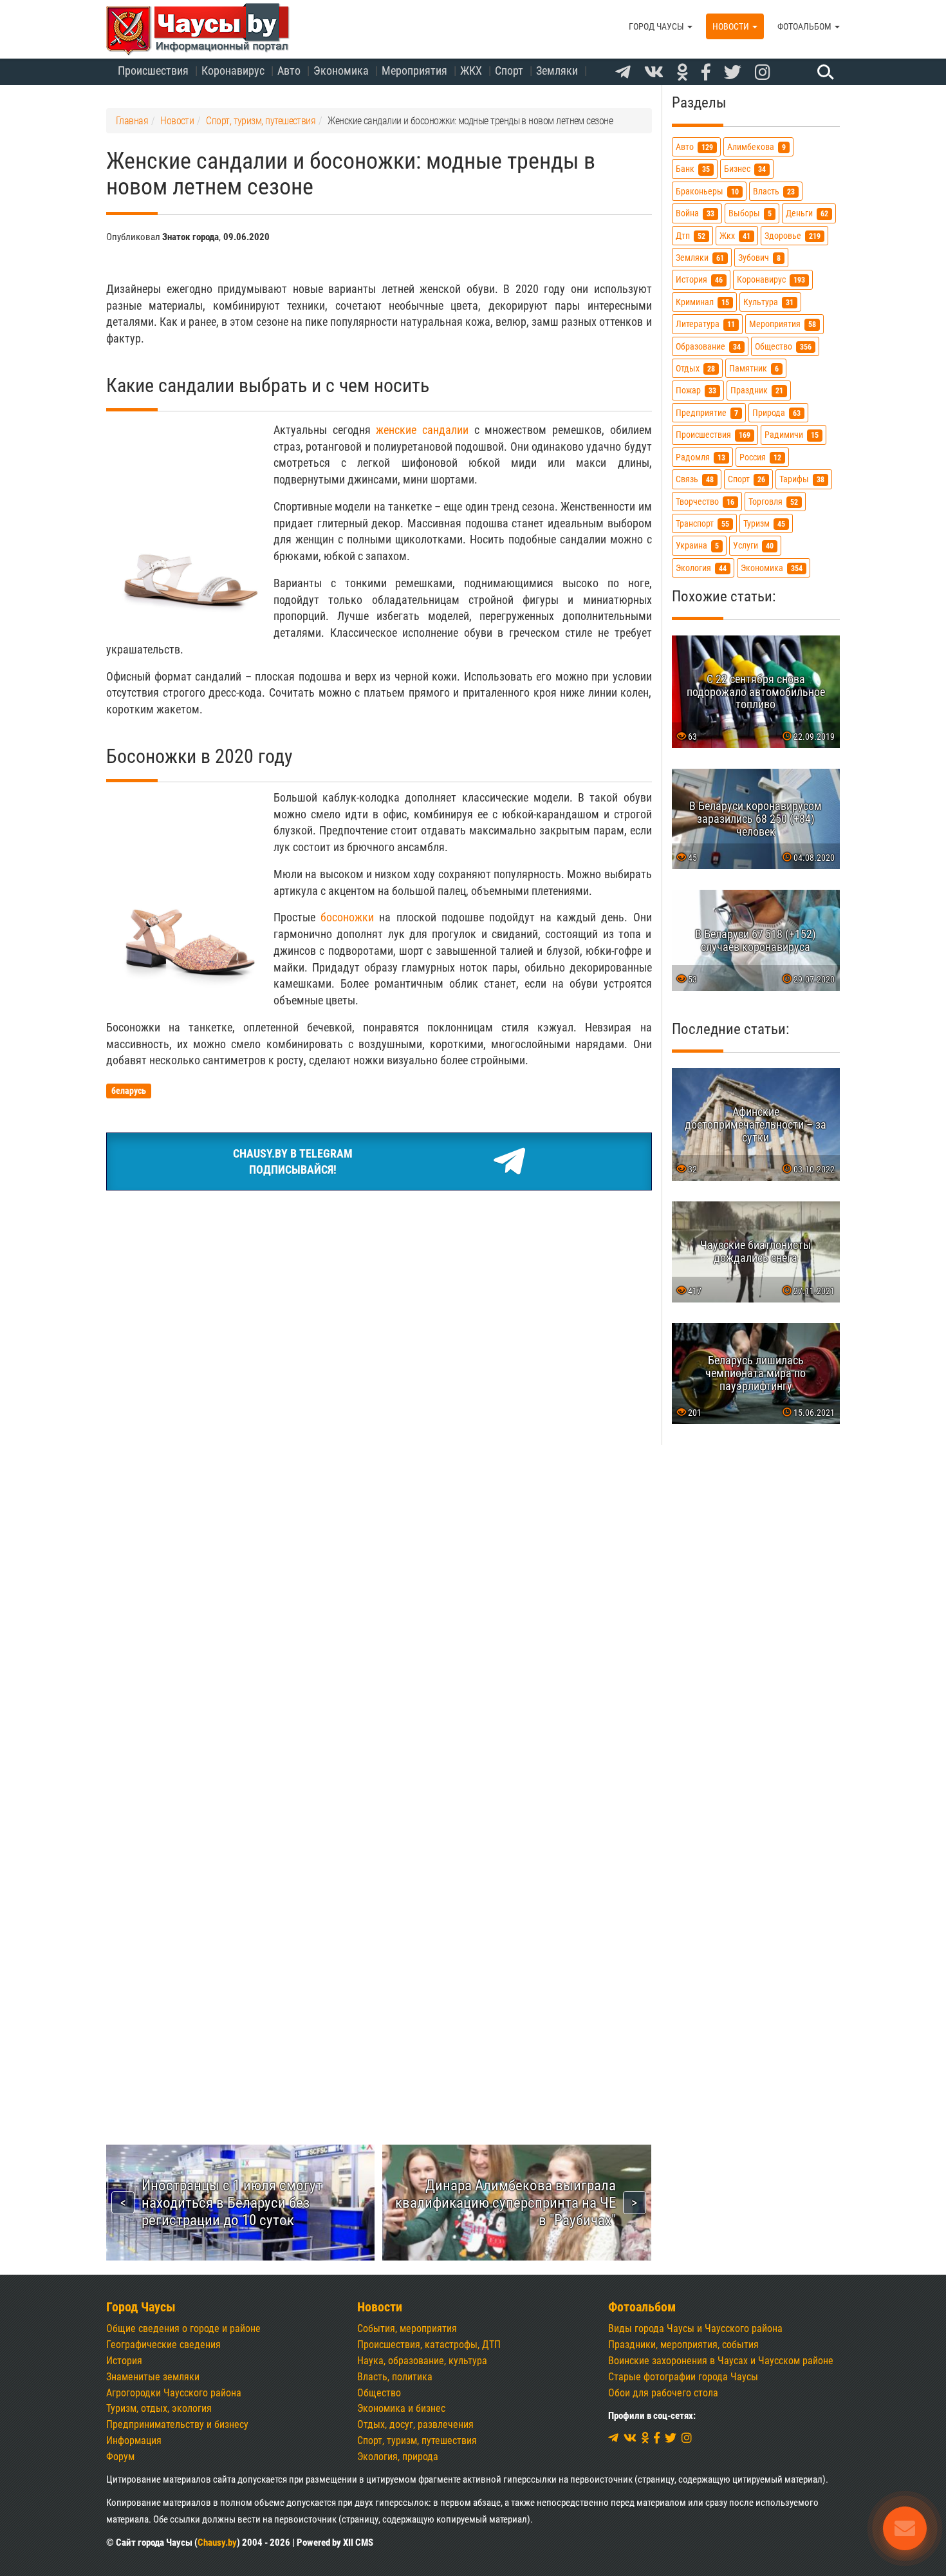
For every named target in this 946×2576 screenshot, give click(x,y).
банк (693, 169)
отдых (695, 369)
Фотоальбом (805, 26)
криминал (702, 302)
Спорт (509, 71)
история (699, 280)
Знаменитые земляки (153, 2377)
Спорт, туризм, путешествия (417, 2440)
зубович (759, 258)
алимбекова (756, 147)
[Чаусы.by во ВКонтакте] (654, 73)
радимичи (792, 435)
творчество (705, 501)
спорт (747, 479)
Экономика (341, 71)
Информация (134, 2440)
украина (697, 546)
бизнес (745, 169)
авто (694, 147)
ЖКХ (471, 71)
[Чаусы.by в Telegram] (623, 73)
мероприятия (783, 324)
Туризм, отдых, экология (159, 2408)
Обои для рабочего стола (663, 2393)
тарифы (802, 479)
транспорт (702, 523)
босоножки (347, 917)
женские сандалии (422, 430)
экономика (772, 568)
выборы (750, 213)
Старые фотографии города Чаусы (683, 2377)
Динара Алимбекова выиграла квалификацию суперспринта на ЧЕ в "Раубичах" (505, 2203)
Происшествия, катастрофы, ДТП (429, 2345)
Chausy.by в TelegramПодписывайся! (293, 1162)
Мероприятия (414, 71)
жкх (735, 235)
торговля (773, 501)
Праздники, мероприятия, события (683, 2345)
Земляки (557, 71)
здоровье (793, 235)
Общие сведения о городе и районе (183, 2328)
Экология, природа (398, 2457)
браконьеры (707, 191)
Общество (379, 2393)
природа (776, 412)
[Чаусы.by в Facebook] (706, 73)
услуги (753, 546)
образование (708, 346)
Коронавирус (233, 71)
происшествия (713, 435)
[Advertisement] (379, 1297)
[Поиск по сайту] (824, 71)
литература (705, 324)
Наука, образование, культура (422, 2361)
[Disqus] (379, 1581)
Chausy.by (217, 2543)
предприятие (707, 412)
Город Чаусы (657, 26)
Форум (120, 2457)
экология (701, 568)
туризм (764, 523)
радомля (700, 457)
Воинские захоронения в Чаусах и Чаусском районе (721, 2361)
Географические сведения (163, 2345)
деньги (807, 213)
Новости (732, 26)
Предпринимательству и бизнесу (177, 2424)
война (695, 213)
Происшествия (153, 71)
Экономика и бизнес (401, 2408)
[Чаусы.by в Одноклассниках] (682, 73)
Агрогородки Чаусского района (174, 2393)
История (124, 2361)
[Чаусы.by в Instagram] (763, 73)
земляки (700, 258)
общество (783, 346)
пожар (696, 390)
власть (774, 191)
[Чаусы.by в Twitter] (733, 73)
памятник (754, 369)
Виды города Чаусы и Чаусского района (695, 2328)
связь (695, 479)
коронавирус (771, 280)
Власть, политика (395, 2377)
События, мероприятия (407, 2328)
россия (760, 457)
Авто (289, 71)
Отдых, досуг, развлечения (415, 2424)
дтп (691, 235)
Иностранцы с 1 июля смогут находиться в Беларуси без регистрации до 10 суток (232, 2203)
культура (768, 302)
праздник (757, 390)
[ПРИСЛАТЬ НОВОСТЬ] (905, 2528)
